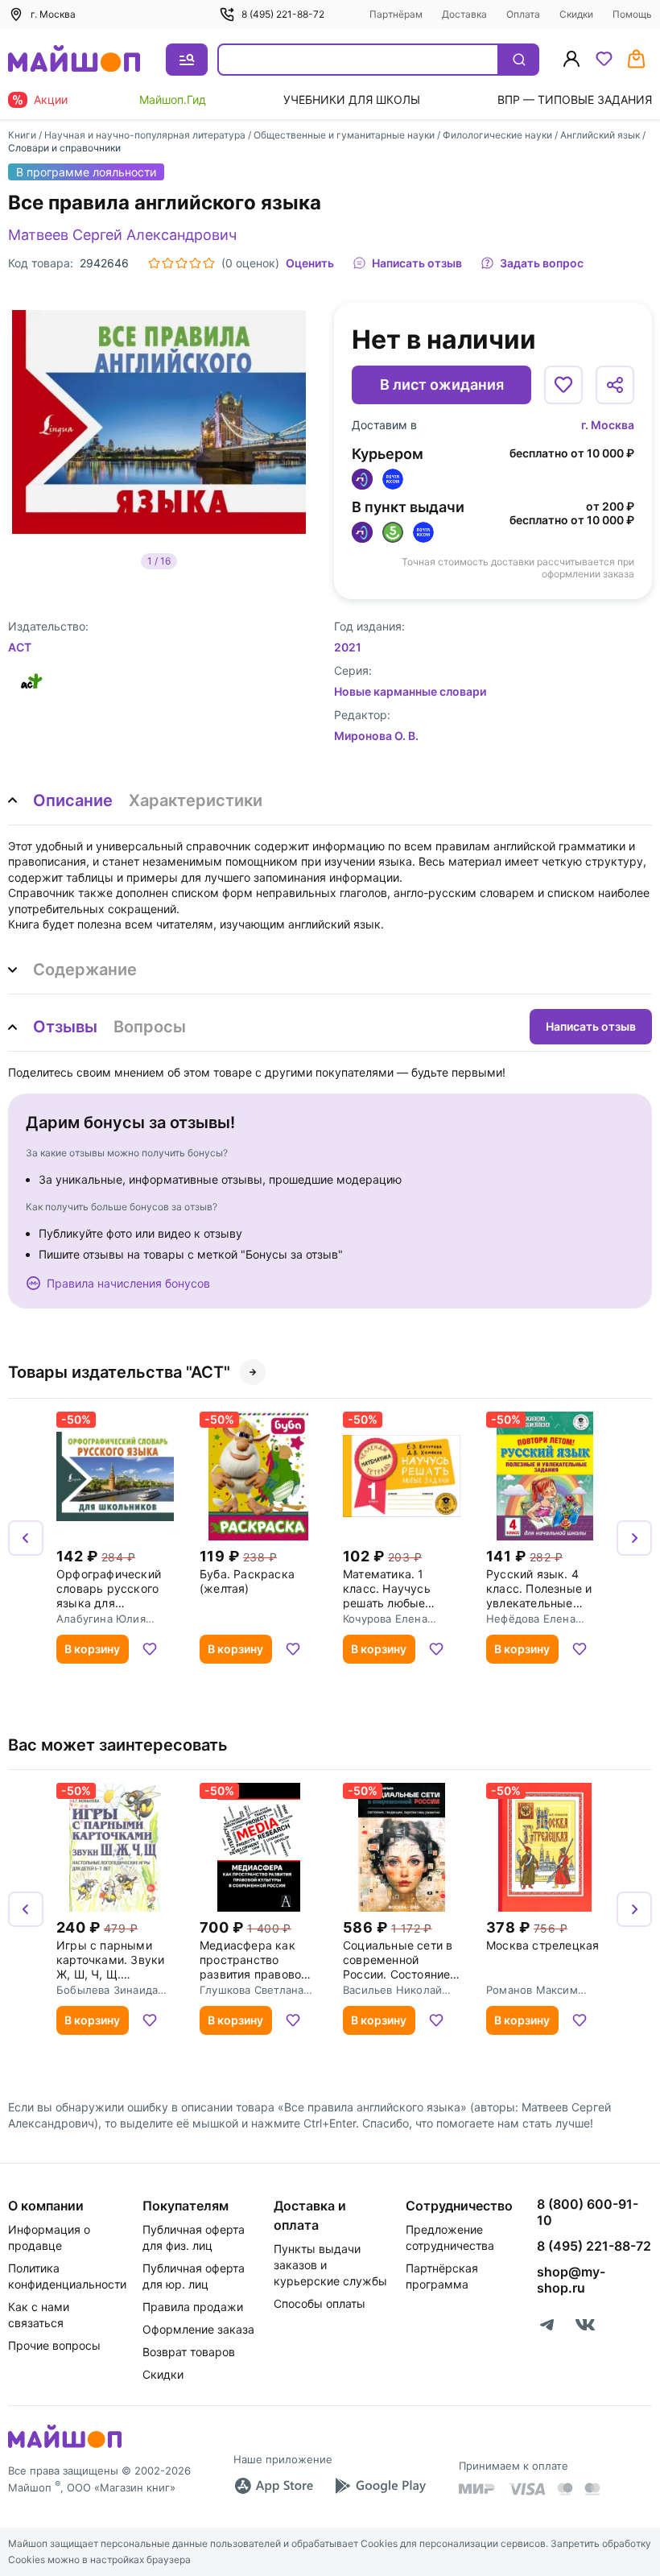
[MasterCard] (565, 2489)
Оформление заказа (198, 2329)
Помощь (632, 14)
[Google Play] (380, 2486)
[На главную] (74, 60)
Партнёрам (396, 14)
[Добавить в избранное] (563, 385)
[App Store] (274, 2486)
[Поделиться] (615, 385)
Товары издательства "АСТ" (119, 1372)
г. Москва (608, 425)
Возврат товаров (189, 2352)
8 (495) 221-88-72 (283, 14)
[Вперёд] (634, 1538)
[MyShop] (65, 2446)
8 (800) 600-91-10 (588, 2212)
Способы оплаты (320, 2303)
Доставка (464, 14)
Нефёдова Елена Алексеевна (531, 1619)
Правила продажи (193, 2307)
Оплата (523, 14)
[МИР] (477, 2489)
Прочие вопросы (54, 2345)
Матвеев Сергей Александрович (122, 235)
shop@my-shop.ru (571, 2280)
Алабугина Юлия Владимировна (101, 1619)
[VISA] (526, 2489)
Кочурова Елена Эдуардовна (385, 1619)
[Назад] (26, 1538)
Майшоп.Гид (173, 99)
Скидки (576, 14)
